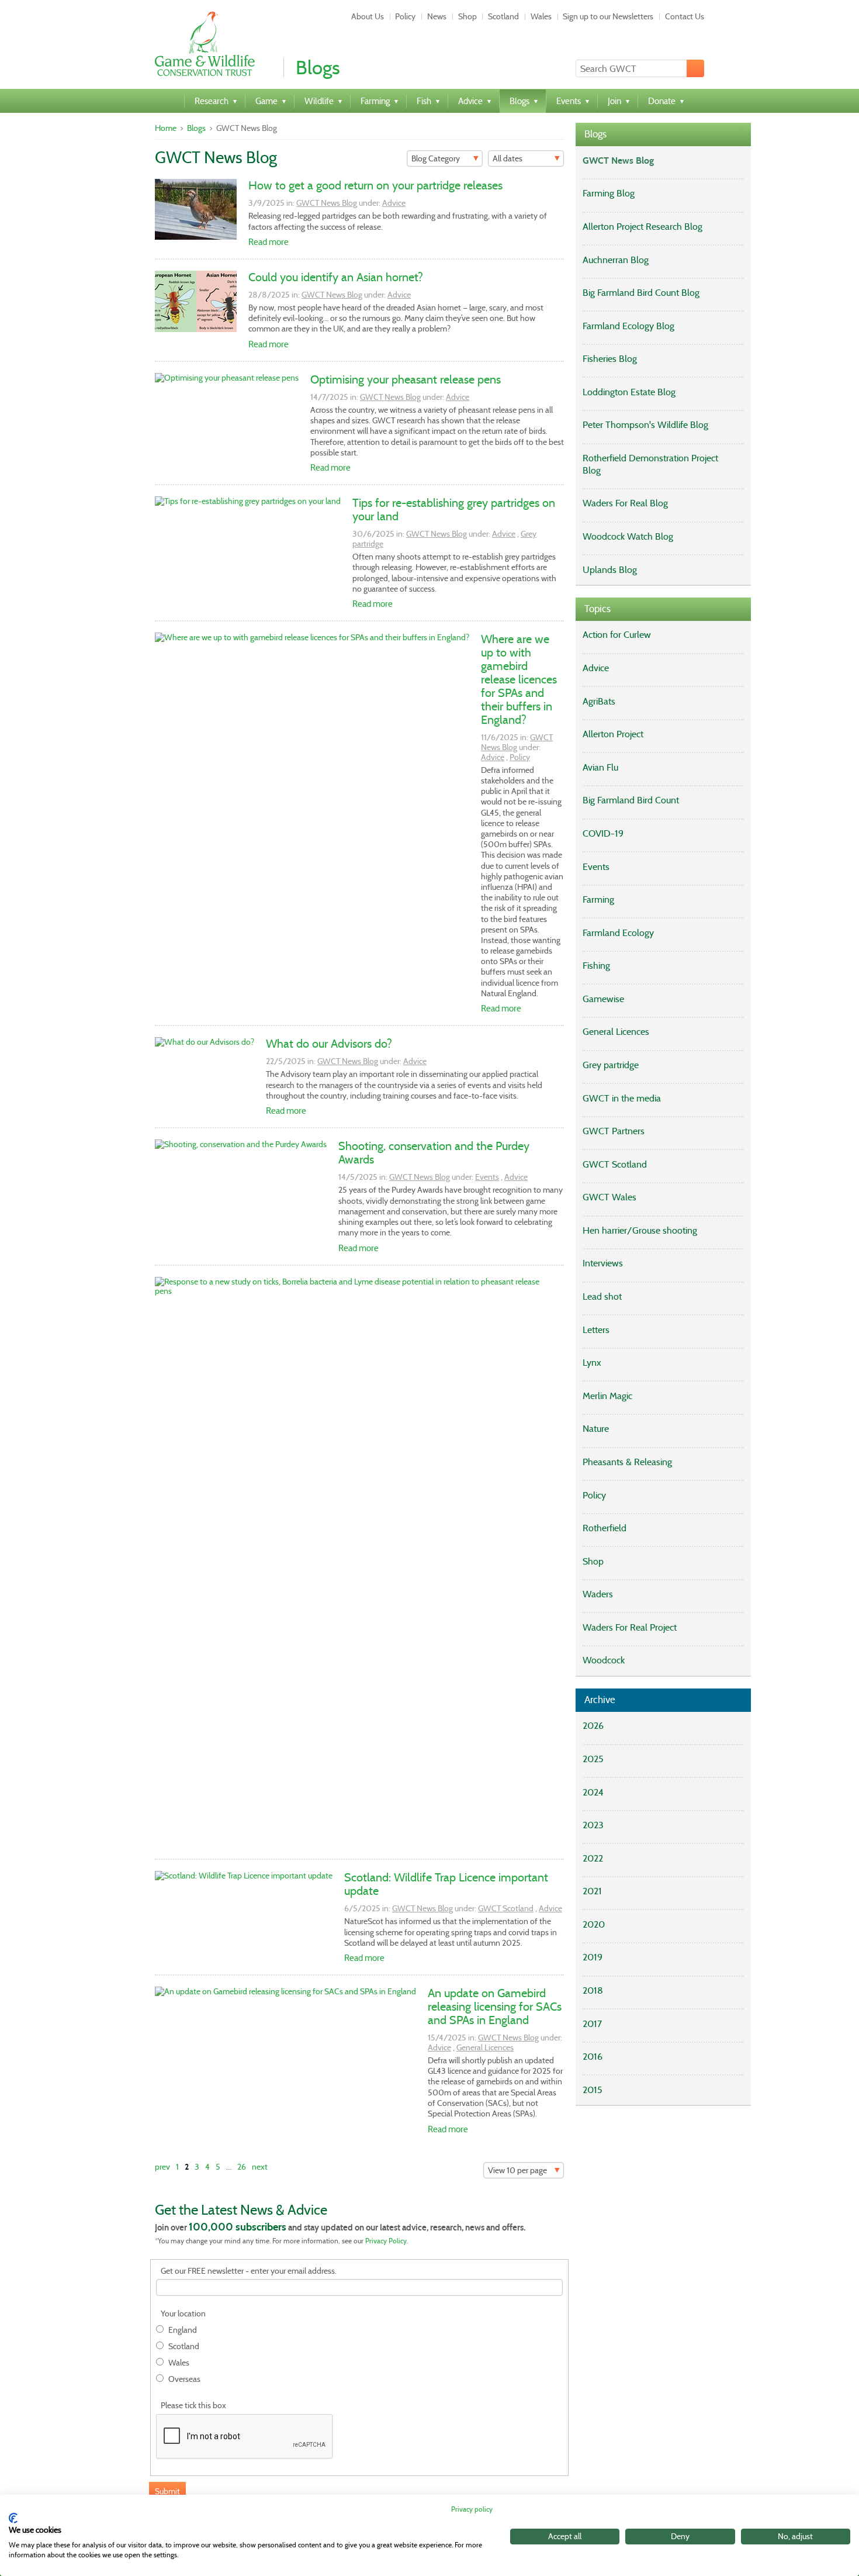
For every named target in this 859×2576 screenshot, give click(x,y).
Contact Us (685, 16)
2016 (593, 2057)
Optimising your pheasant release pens (406, 379)
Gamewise (603, 999)
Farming (598, 899)
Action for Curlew (617, 635)
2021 (592, 1891)
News (437, 16)
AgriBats (599, 701)
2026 (593, 1726)
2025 (593, 1759)
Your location (183, 2314)
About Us (368, 16)
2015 (593, 2090)
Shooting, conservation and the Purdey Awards (434, 1153)
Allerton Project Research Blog (642, 227)
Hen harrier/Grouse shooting (640, 1230)
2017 (592, 2024)
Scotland (503, 16)
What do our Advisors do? (329, 1044)
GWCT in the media (622, 1098)
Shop (467, 16)
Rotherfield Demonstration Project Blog (650, 464)
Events (487, 1177)
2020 (594, 1924)
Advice (394, 203)
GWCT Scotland (506, 1908)
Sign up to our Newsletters (608, 16)
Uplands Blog (610, 570)
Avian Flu (600, 767)
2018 (593, 1990)
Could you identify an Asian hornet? (336, 277)
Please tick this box (193, 2406)
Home (166, 128)
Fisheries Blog (610, 359)
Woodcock (604, 1660)
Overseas (184, 2379)
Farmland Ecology (618, 933)
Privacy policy (472, 2509)
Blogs (196, 128)
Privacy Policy (386, 2241)
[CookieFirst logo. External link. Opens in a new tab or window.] (13, 2518)
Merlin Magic (607, 1396)
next (260, 2167)
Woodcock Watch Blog (628, 536)
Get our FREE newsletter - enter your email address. (249, 2271)
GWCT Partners (614, 1131)
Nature (596, 1429)
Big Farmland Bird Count (631, 800)
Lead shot (602, 1296)
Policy (405, 16)
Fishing (596, 966)
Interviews (603, 1263)
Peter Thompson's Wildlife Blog (645, 425)
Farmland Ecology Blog (628, 326)
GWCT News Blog (327, 203)
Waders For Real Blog (625, 503)
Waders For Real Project (630, 1627)
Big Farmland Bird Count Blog (641, 293)
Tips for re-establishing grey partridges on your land (454, 510)
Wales (541, 16)
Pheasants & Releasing (627, 1462)
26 (242, 2167)
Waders (598, 1594)
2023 (593, 1825)
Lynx (592, 1363)
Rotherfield (605, 1528)
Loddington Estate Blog (629, 392)
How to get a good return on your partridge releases (375, 185)
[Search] (695, 68)
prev (162, 2167)
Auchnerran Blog (616, 260)
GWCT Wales (609, 1197)
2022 (593, 1858)
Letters (596, 1330)
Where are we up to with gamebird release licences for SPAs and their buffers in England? (519, 679)
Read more (269, 242)
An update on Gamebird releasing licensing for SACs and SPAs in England (495, 2007)
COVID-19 (603, 833)
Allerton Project (613, 734)
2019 (593, 1957)
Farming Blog (609, 193)
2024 (593, 1792)
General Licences (485, 2047)
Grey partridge (611, 1065)
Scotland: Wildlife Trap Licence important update (446, 1884)
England (183, 2330)
